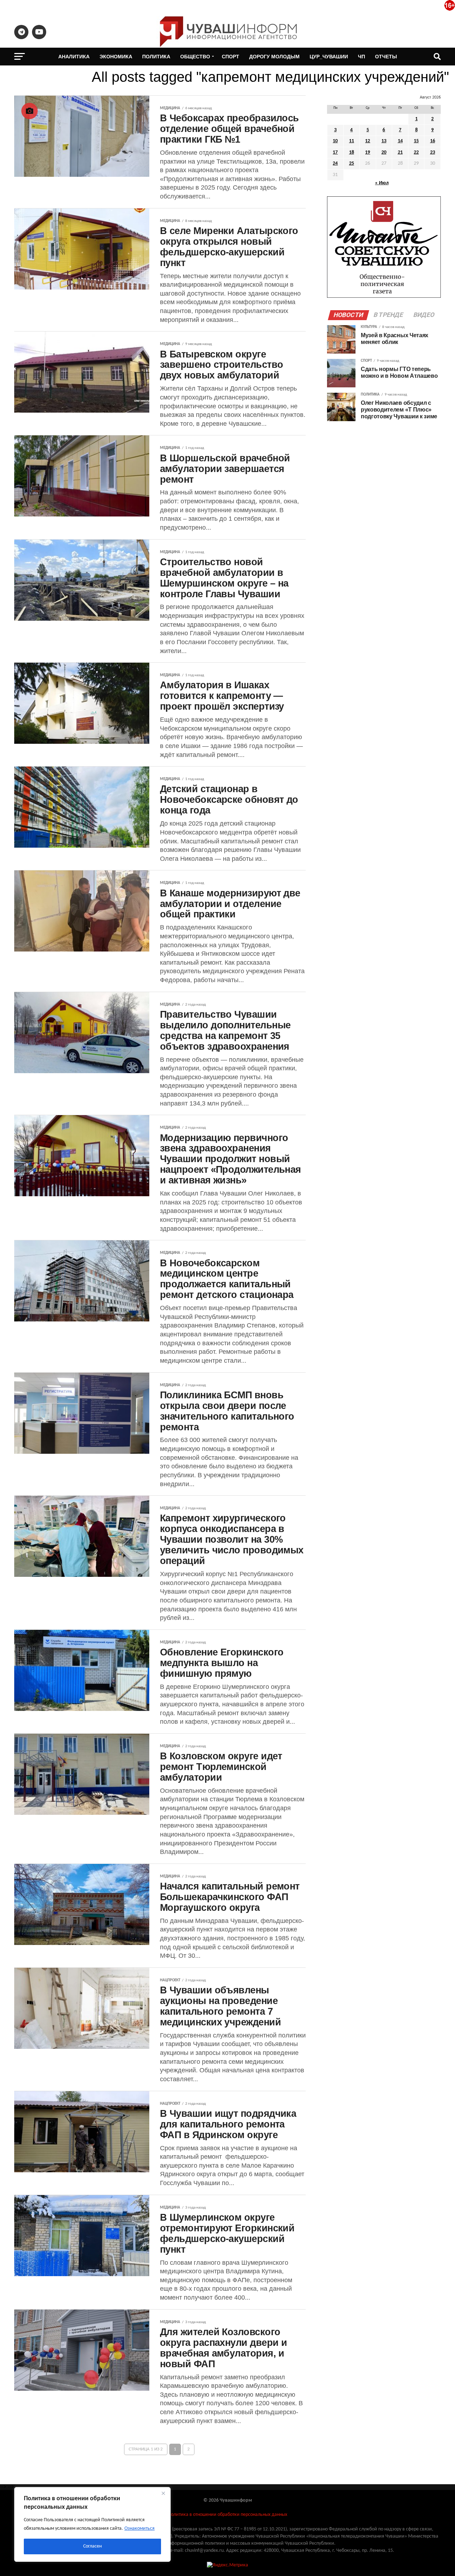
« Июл (382, 183)
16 (433, 141)
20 (384, 152)
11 (352, 141)
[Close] (163, 2493)
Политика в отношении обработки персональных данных (227, 2515)
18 (352, 152)
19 (368, 152)
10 (335, 141)
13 (384, 141)
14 (400, 141)
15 (416, 141)
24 (335, 163)
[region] (92, 2524)
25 (352, 163)
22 (416, 152)
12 (368, 141)
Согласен (92, 2546)
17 (335, 152)
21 (400, 152)
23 (433, 152)
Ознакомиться (140, 2529)
